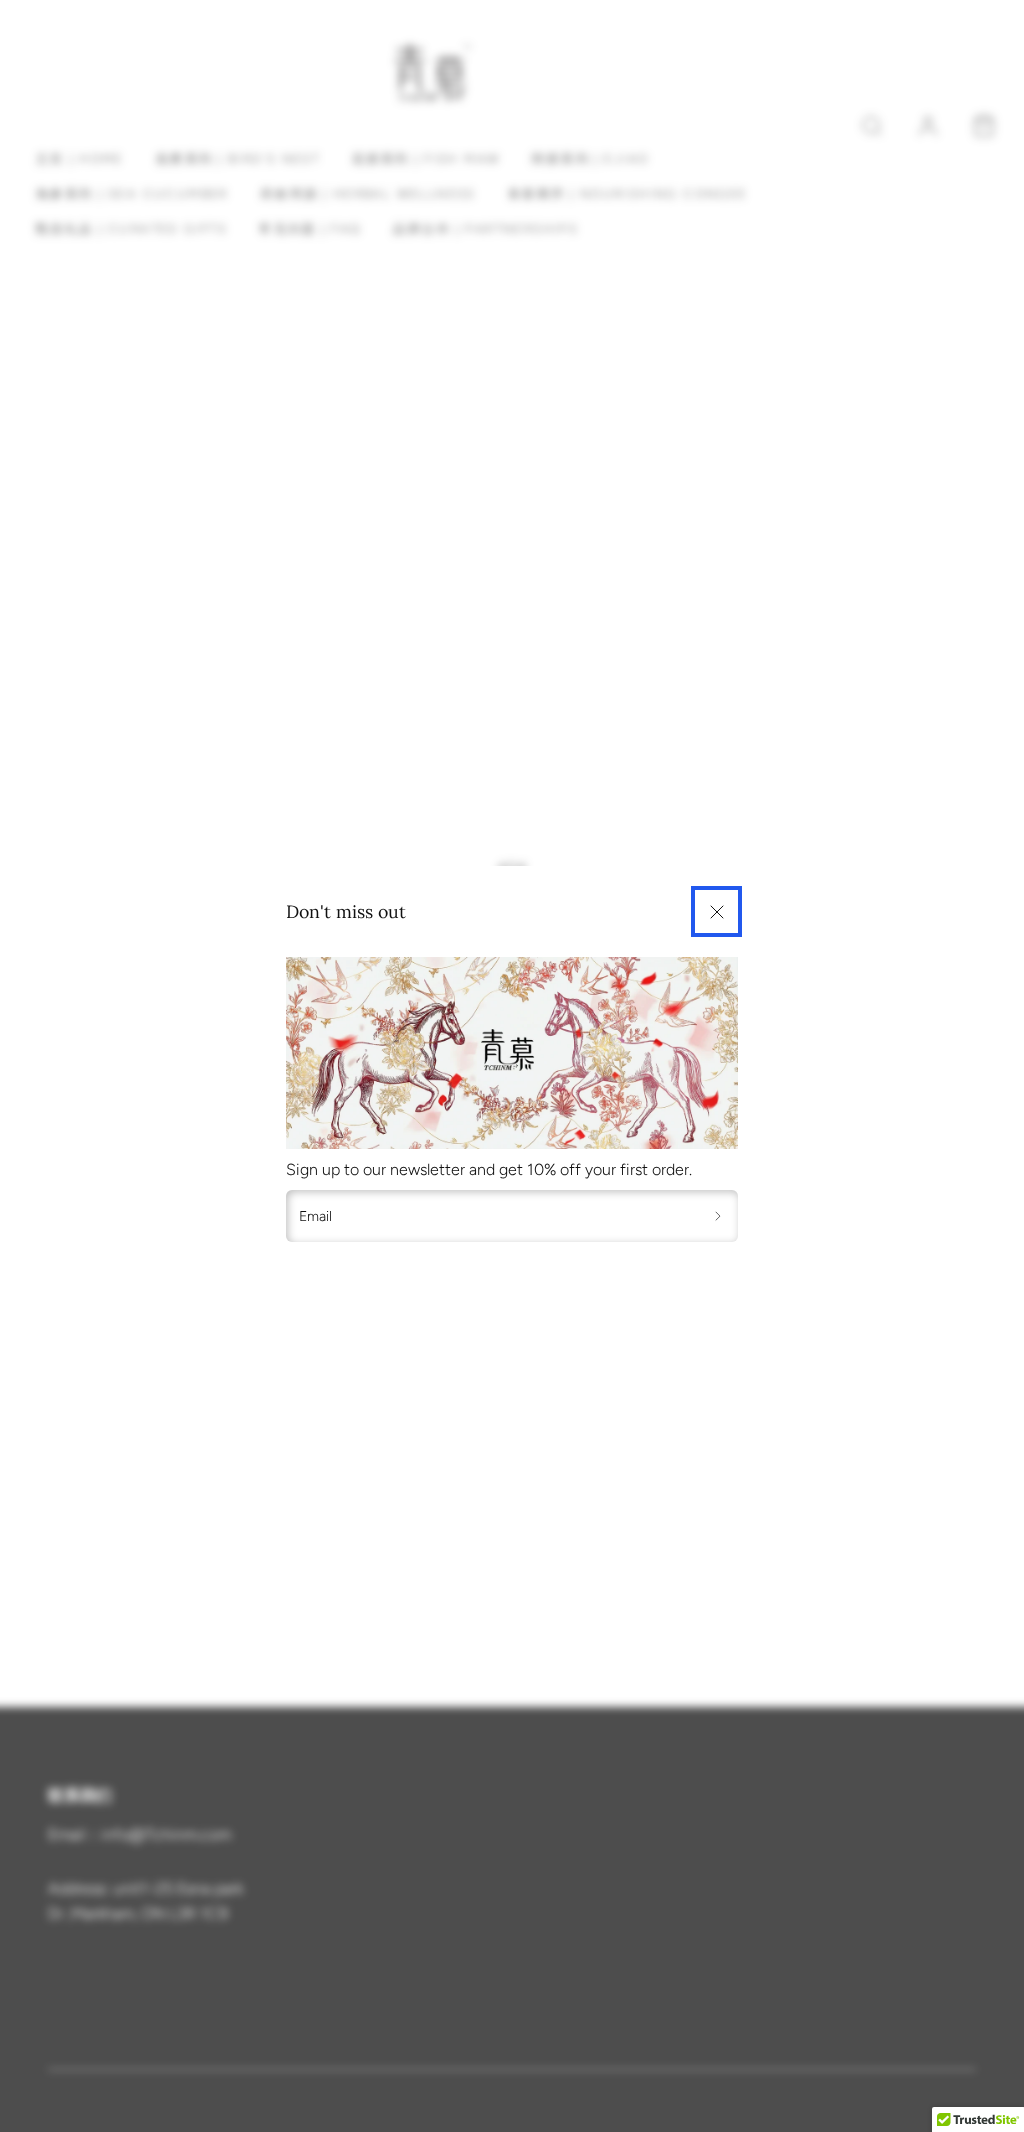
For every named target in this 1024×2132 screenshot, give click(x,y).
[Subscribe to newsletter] (718, 1216)
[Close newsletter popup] (716, 911)
